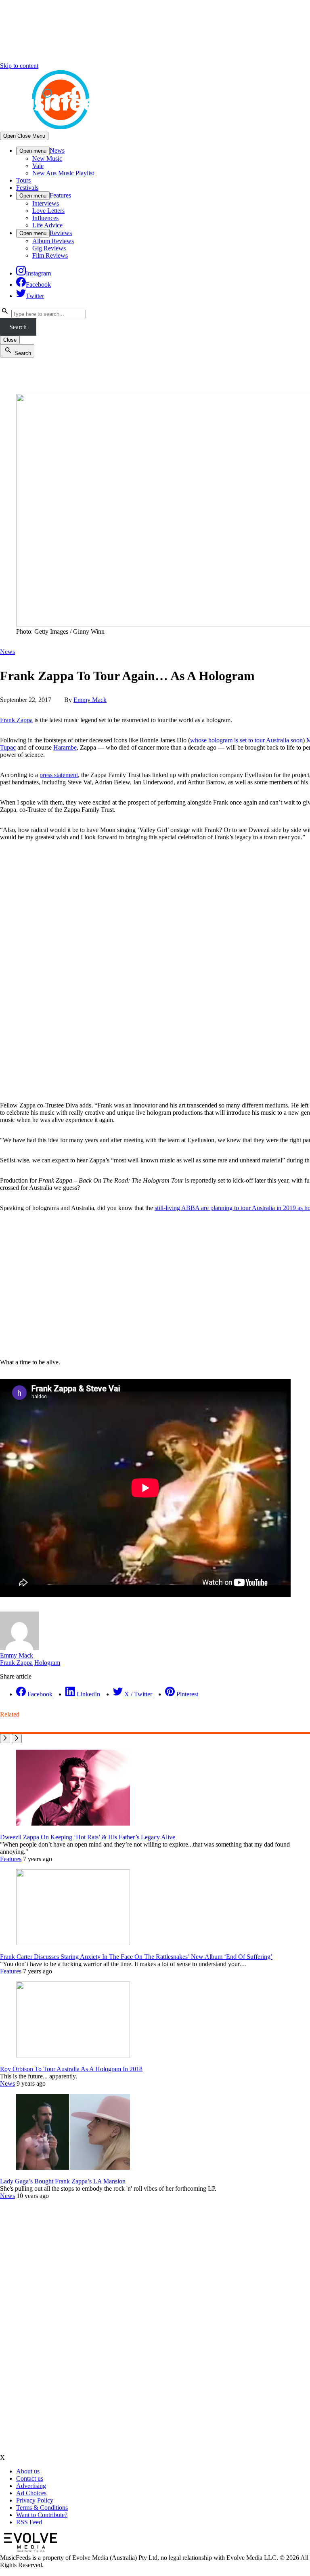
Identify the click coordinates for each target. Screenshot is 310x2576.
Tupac (8, 747)
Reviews (61, 233)
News (57, 150)
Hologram (47, 1663)
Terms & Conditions (42, 2508)
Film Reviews (50, 255)
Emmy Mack (90, 700)
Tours (23, 180)
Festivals (27, 188)
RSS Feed (29, 2522)
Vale (38, 166)
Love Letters (48, 211)
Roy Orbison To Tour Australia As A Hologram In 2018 (71, 2069)
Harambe (65, 747)
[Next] (17, 1739)
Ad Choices (31, 2493)
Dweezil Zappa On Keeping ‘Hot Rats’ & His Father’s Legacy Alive (88, 1837)
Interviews (46, 203)
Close (10, 340)
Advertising (31, 2486)
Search (18, 327)
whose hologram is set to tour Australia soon (246, 740)
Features (60, 195)
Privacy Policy (35, 2500)
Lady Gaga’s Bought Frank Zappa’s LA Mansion (63, 2181)
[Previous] (5, 1739)
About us (28, 2471)
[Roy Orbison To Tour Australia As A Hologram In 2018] (73, 2055)
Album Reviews (53, 241)
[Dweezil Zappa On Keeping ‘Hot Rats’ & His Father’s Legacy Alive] (73, 1823)
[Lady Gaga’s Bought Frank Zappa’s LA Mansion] (73, 2167)
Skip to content (19, 66)
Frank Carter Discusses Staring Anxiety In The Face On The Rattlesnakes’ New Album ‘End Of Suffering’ (136, 1957)
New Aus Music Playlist (63, 173)
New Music (47, 159)
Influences (45, 218)
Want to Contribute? (42, 2515)
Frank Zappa (16, 720)
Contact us (30, 2478)
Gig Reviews (49, 248)
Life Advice (47, 225)
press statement (59, 775)
